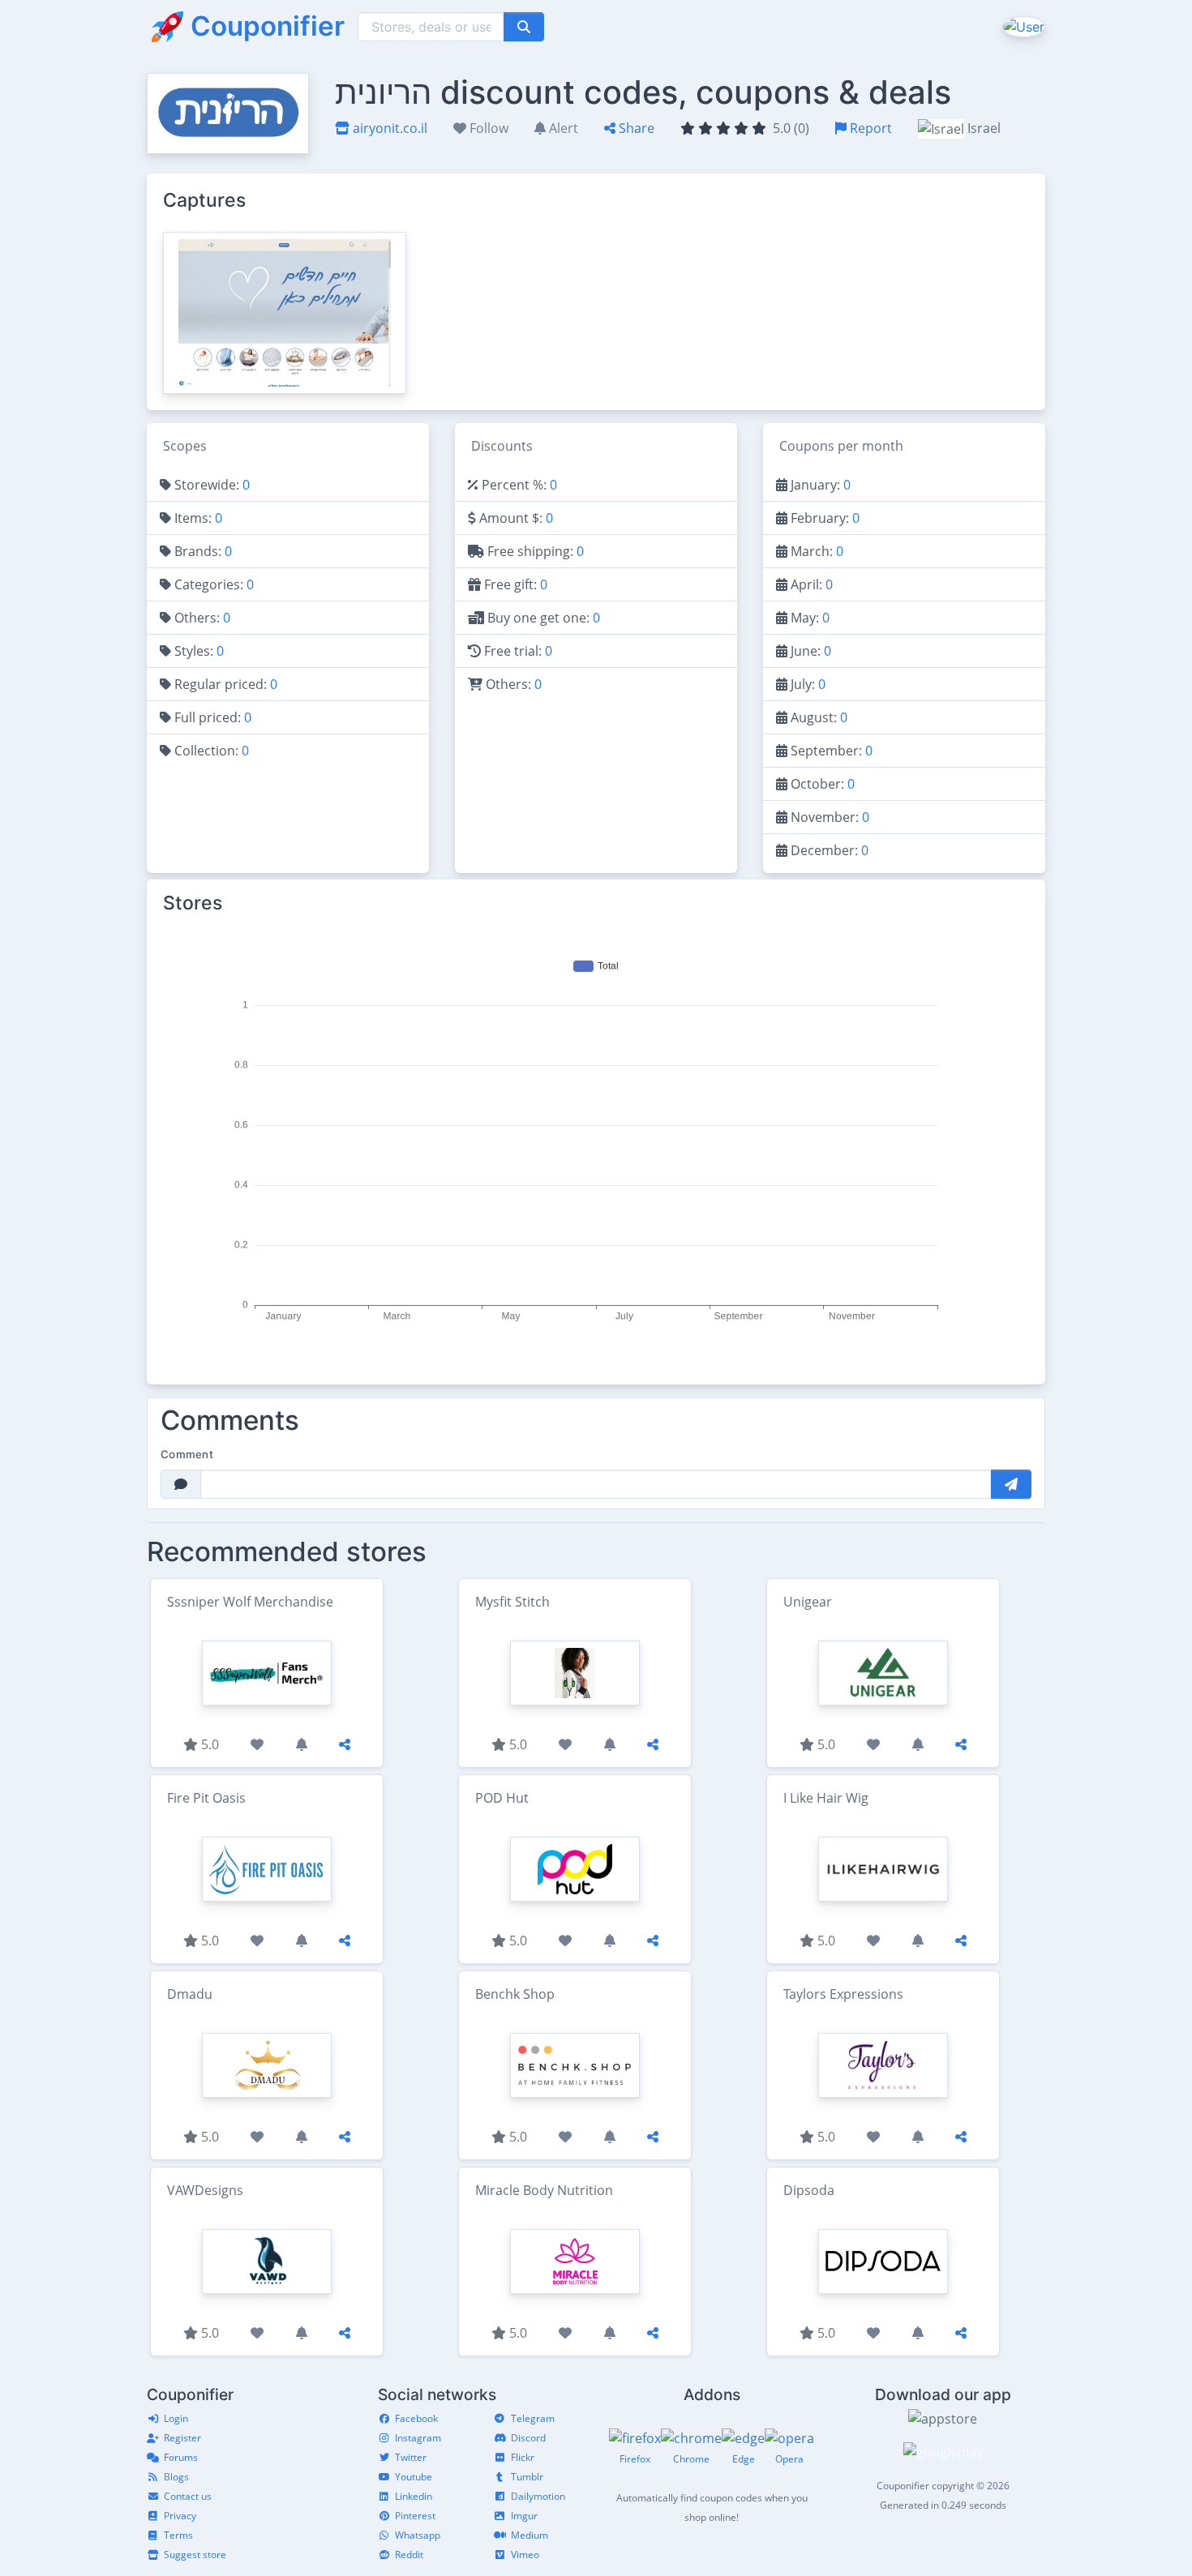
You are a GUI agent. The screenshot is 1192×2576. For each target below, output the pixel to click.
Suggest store (195, 2555)
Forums (181, 2457)
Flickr (523, 2457)
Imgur (524, 2516)
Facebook (416, 2418)
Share (635, 128)
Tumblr (527, 2477)
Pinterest (415, 2516)
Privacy (180, 2516)
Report (869, 128)
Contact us (188, 2496)
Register (182, 2438)
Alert (562, 128)
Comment (187, 1454)
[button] (1022, 26)
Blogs (176, 2477)
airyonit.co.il (388, 128)
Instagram (418, 2438)
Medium (530, 2535)
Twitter (411, 2457)
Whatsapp (418, 2535)
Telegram (533, 2418)
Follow (487, 128)
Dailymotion (538, 2496)
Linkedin (414, 2496)
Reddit (409, 2555)
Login (176, 2418)
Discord (528, 2438)
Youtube (414, 2477)
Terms (178, 2535)
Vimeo (525, 2555)
